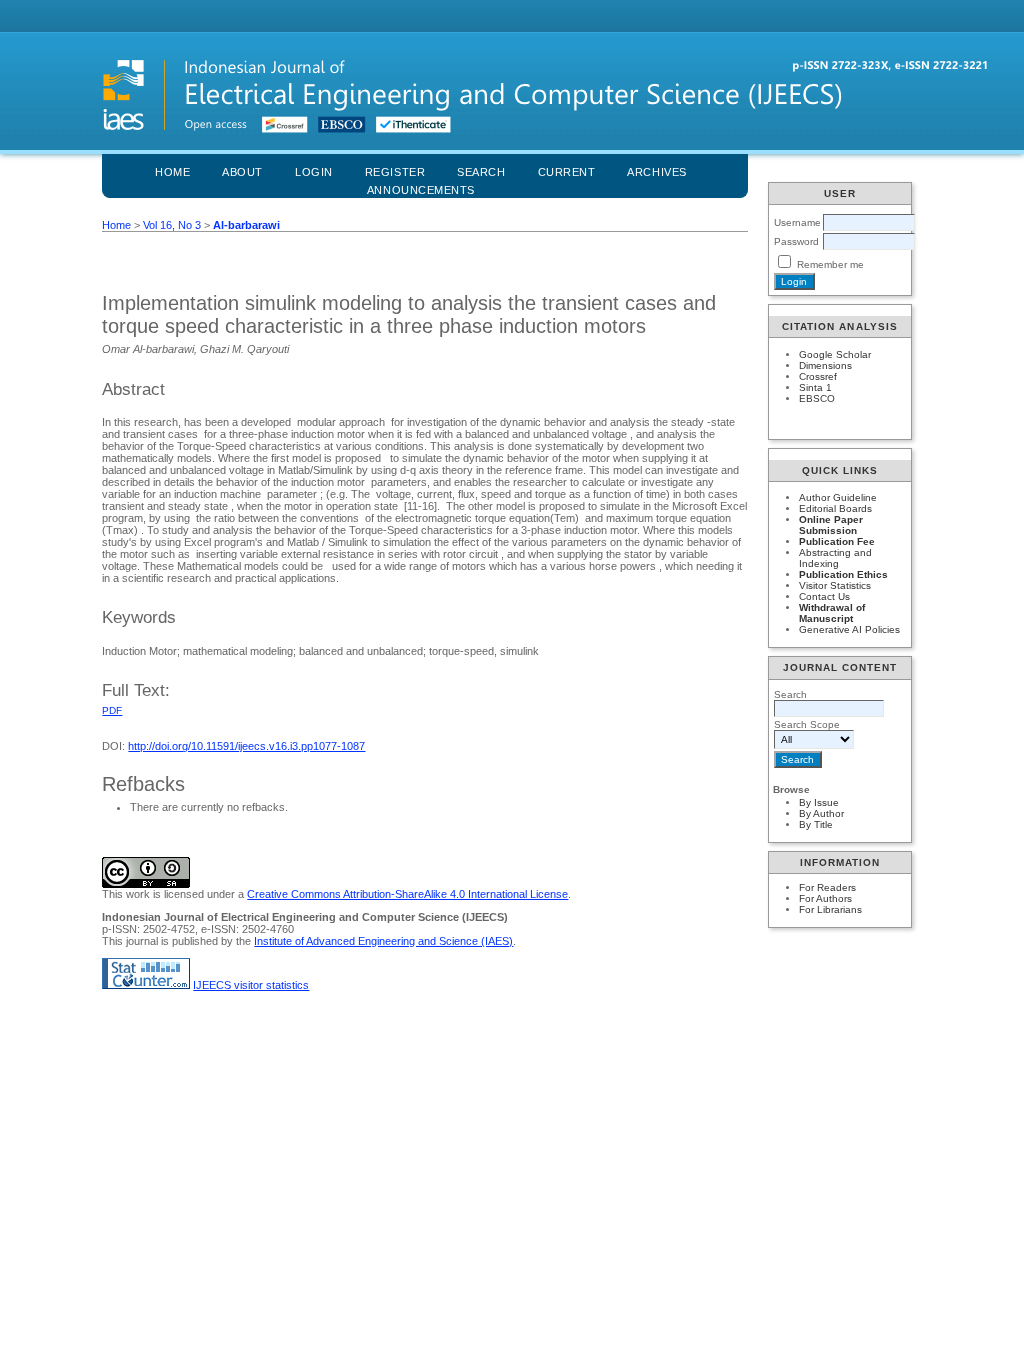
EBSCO (817, 398)
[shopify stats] (146, 985)
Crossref (818, 376)
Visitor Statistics (835, 585)
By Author (821, 813)
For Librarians (830, 909)
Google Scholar (835, 354)
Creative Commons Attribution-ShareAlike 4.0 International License (407, 894)
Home (172, 172)
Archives (656, 172)
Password (796, 241)
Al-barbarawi (246, 225)
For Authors (825, 898)
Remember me (830, 264)
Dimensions (825, 365)
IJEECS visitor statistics (251, 985)
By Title (816, 824)
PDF (112, 710)
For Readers (827, 887)
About (242, 172)
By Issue (819, 802)
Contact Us (824, 596)
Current (567, 172)
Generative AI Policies (849, 629)
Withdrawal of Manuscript (832, 613)
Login (314, 172)
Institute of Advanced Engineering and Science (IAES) (383, 941)
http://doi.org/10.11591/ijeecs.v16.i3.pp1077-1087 (246, 746)
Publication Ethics (843, 574)
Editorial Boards (835, 508)
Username (797, 222)
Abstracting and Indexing (835, 558)
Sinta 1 (815, 387)
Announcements (421, 190)
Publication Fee (837, 541)
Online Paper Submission (831, 525)
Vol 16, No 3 (172, 225)
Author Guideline (838, 497)
